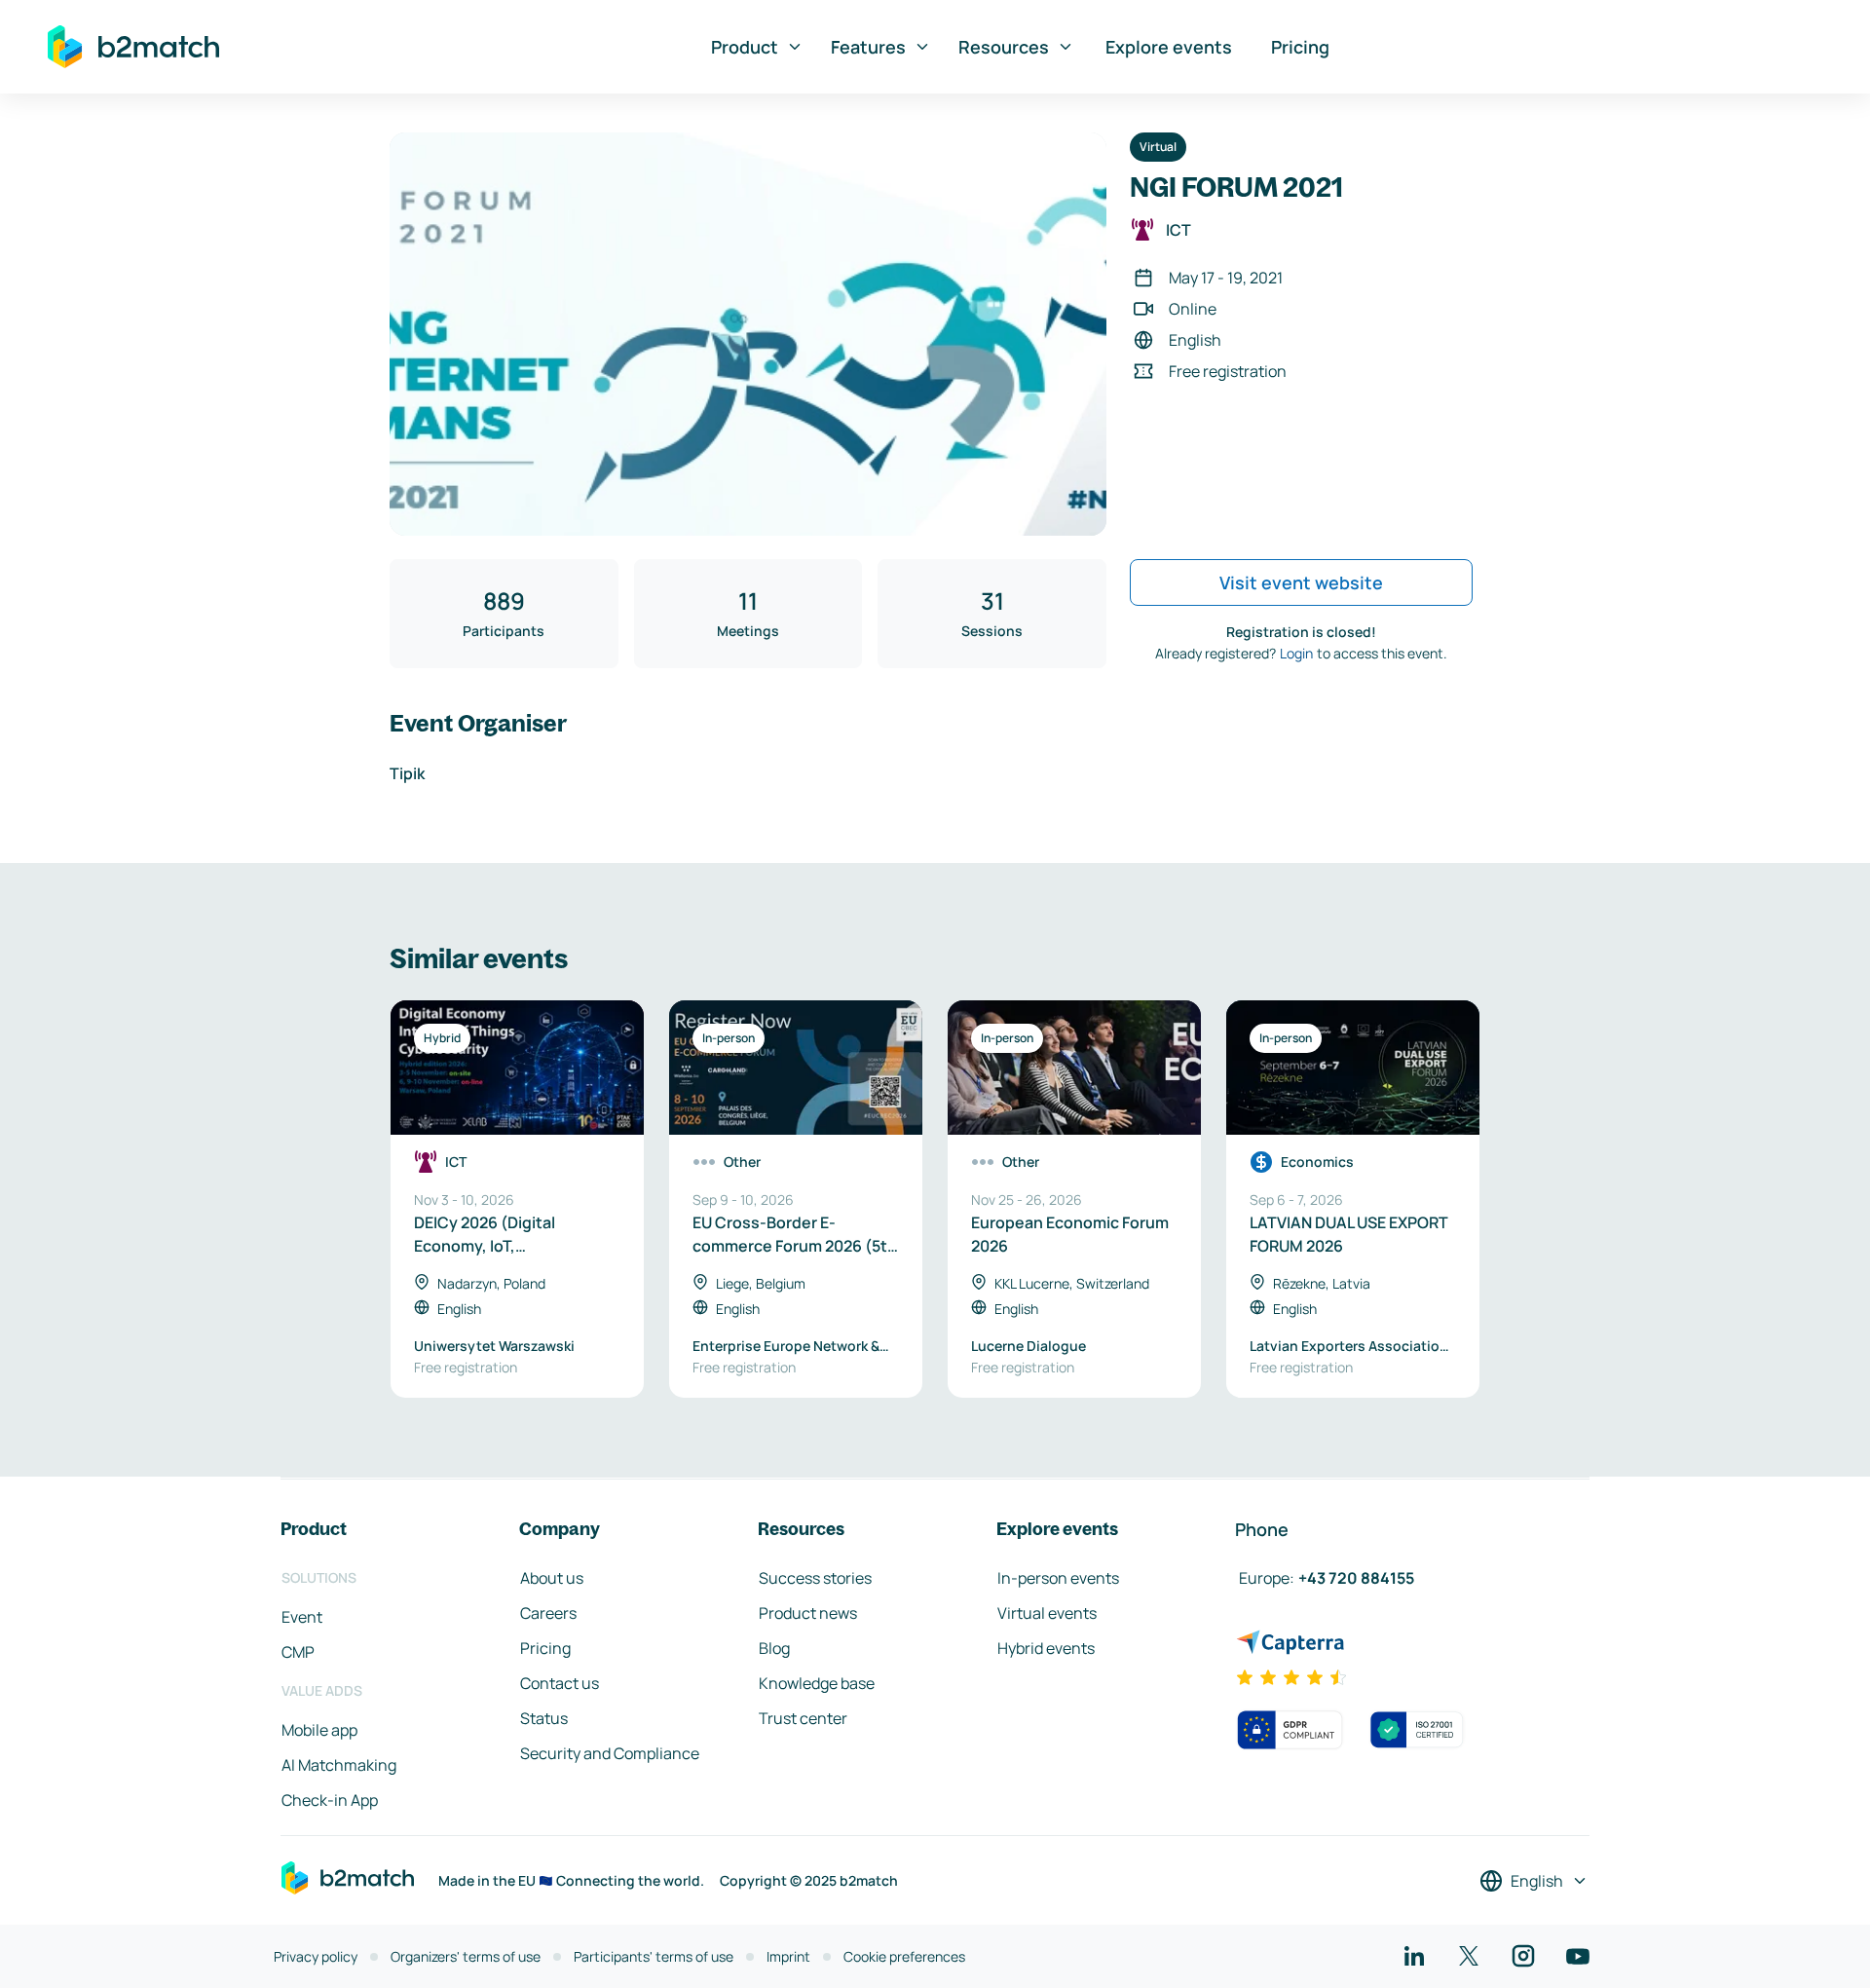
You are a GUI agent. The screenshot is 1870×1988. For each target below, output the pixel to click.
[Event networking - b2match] (133, 47)
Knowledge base (817, 1683)
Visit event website (1301, 582)
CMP (298, 1652)
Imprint (788, 1956)
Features (868, 47)
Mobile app (319, 1730)
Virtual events (1047, 1613)
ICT (1178, 230)
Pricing (1300, 47)
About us (552, 1578)
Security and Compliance (610, 1753)
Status (544, 1718)
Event (302, 1617)
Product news (808, 1613)
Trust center (803, 1718)
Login (1296, 653)
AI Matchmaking (339, 1765)
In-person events (1058, 1578)
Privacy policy (316, 1956)
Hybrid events (1046, 1648)
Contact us (560, 1683)
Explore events (1169, 47)
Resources (1004, 47)
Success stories (815, 1578)
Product (745, 47)
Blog (774, 1648)
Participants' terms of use (654, 1956)
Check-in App (330, 1800)
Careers (548, 1613)
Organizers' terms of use (466, 1956)
